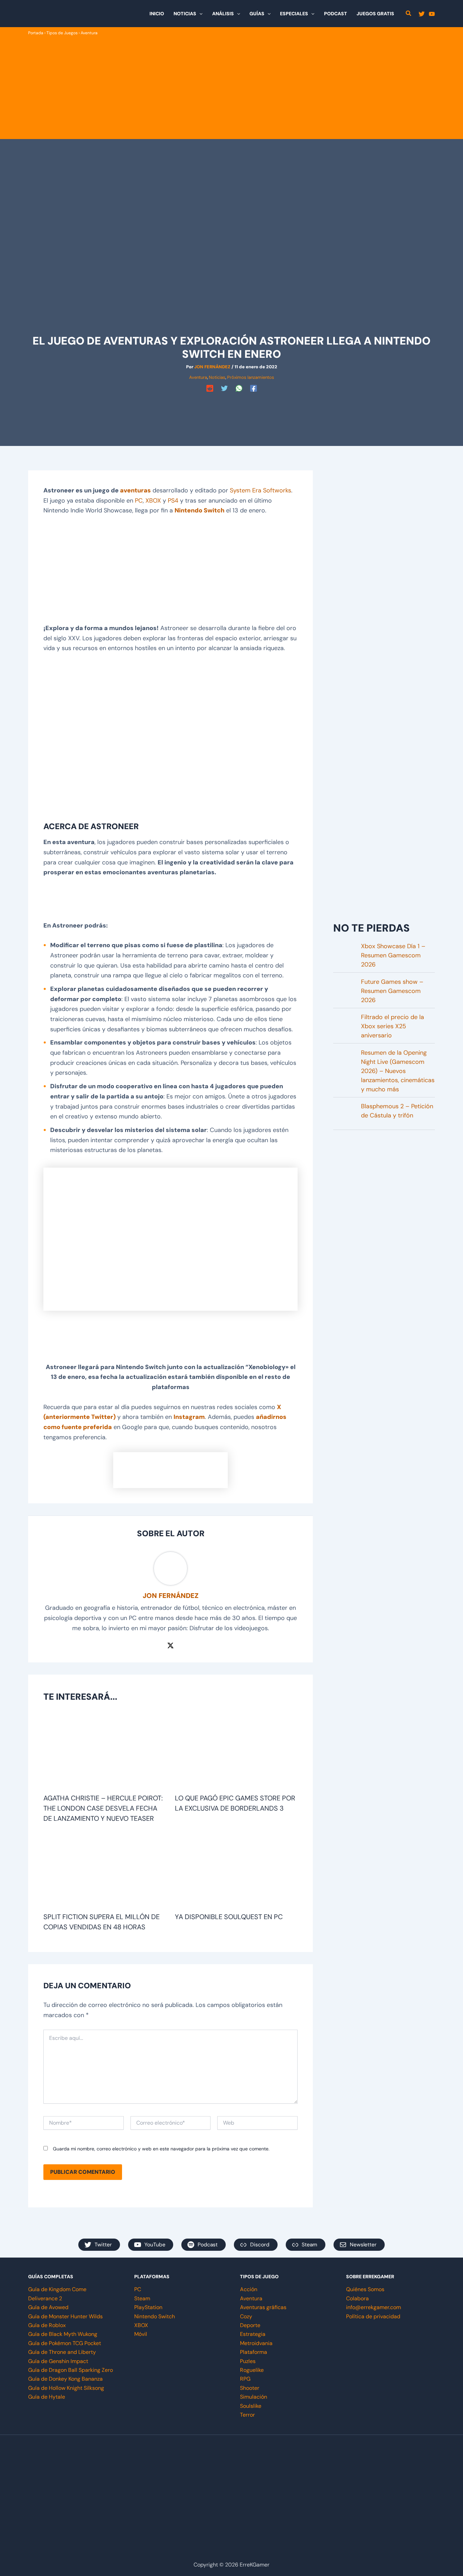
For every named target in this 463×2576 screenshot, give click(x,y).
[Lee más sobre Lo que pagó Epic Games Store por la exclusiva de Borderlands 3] (236, 1752)
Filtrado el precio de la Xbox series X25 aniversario (392, 1026)
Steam (142, 2298)
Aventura (89, 33)
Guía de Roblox (47, 2325)
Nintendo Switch (199, 510)
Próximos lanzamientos (251, 377)
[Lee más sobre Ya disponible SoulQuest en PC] (236, 1871)
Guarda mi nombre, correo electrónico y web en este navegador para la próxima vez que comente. (161, 2149)
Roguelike (252, 2370)
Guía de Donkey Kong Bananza (65, 2379)
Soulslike (251, 2406)
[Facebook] (254, 388)
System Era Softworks (260, 490)
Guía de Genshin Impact (58, 2361)
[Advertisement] (231, 87)
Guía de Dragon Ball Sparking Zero (71, 2370)
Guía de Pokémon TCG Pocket (65, 2343)
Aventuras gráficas (263, 2307)
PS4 (173, 501)
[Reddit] (210, 388)
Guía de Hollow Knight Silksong (66, 2388)
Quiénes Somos (365, 2289)
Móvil (141, 2334)
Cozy (246, 2316)
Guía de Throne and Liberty (62, 2352)
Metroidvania (256, 2343)
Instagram (189, 1417)
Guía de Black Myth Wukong (63, 2334)
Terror (247, 2415)
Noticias (217, 377)
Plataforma (254, 2352)
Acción (249, 2289)
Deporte (250, 2325)
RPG (245, 2379)
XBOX (153, 501)
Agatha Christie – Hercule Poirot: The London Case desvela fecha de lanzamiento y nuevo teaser (103, 1808)
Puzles (248, 2361)
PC (139, 501)
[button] (199, 14)
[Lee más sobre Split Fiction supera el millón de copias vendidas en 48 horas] (105, 1871)
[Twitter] (422, 14)
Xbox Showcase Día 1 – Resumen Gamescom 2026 (393, 955)
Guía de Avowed (48, 2307)
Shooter (250, 2388)
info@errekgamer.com (374, 2307)
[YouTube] (432, 14)
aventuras (135, 490)
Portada (36, 33)
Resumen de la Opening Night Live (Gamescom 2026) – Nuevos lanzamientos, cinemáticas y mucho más (398, 1071)
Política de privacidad (373, 2316)
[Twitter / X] (170, 1645)
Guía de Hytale (47, 2397)
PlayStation (148, 2307)
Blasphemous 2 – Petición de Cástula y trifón (397, 1111)
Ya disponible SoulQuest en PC (229, 1917)
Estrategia (253, 2334)
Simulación (254, 2397)
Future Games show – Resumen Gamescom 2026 (392, 991)
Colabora (357, 2298)
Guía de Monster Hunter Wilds (65, 2316)
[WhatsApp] (239, 388)
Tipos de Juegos (62, 33)
